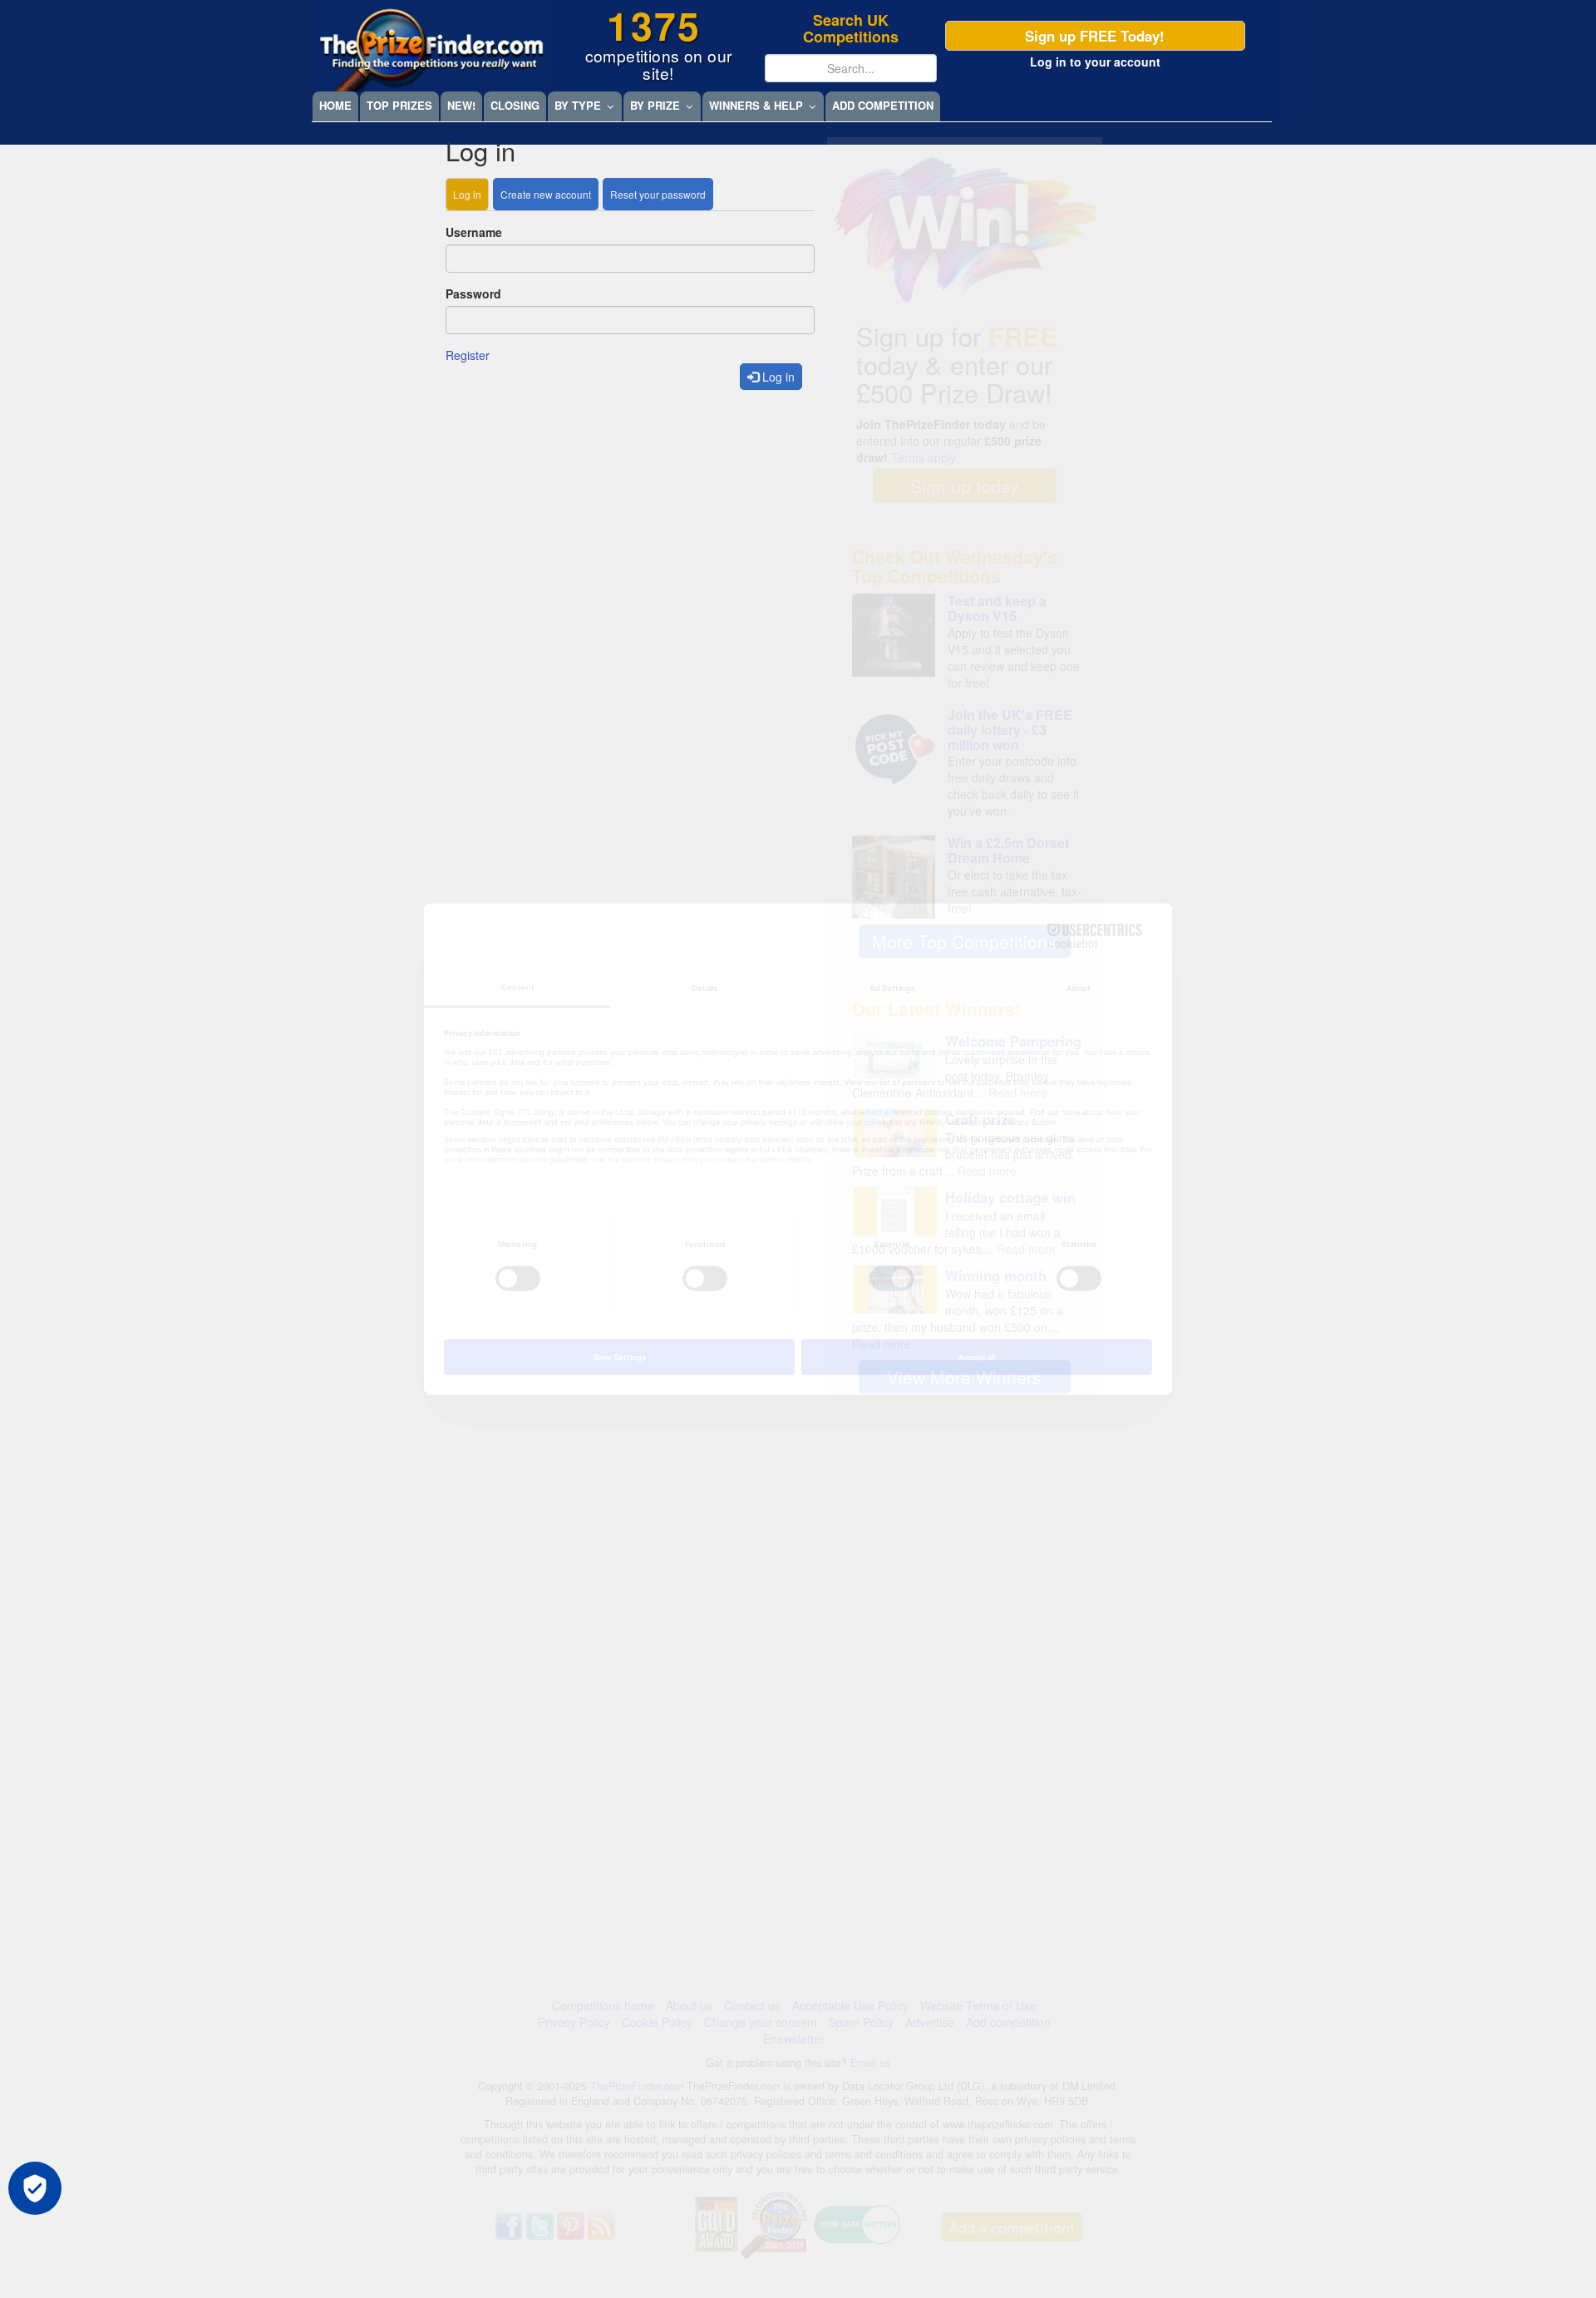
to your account (1095, 62)
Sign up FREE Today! (1095, 36)
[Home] (432, 48)
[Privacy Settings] (35, 2188)
